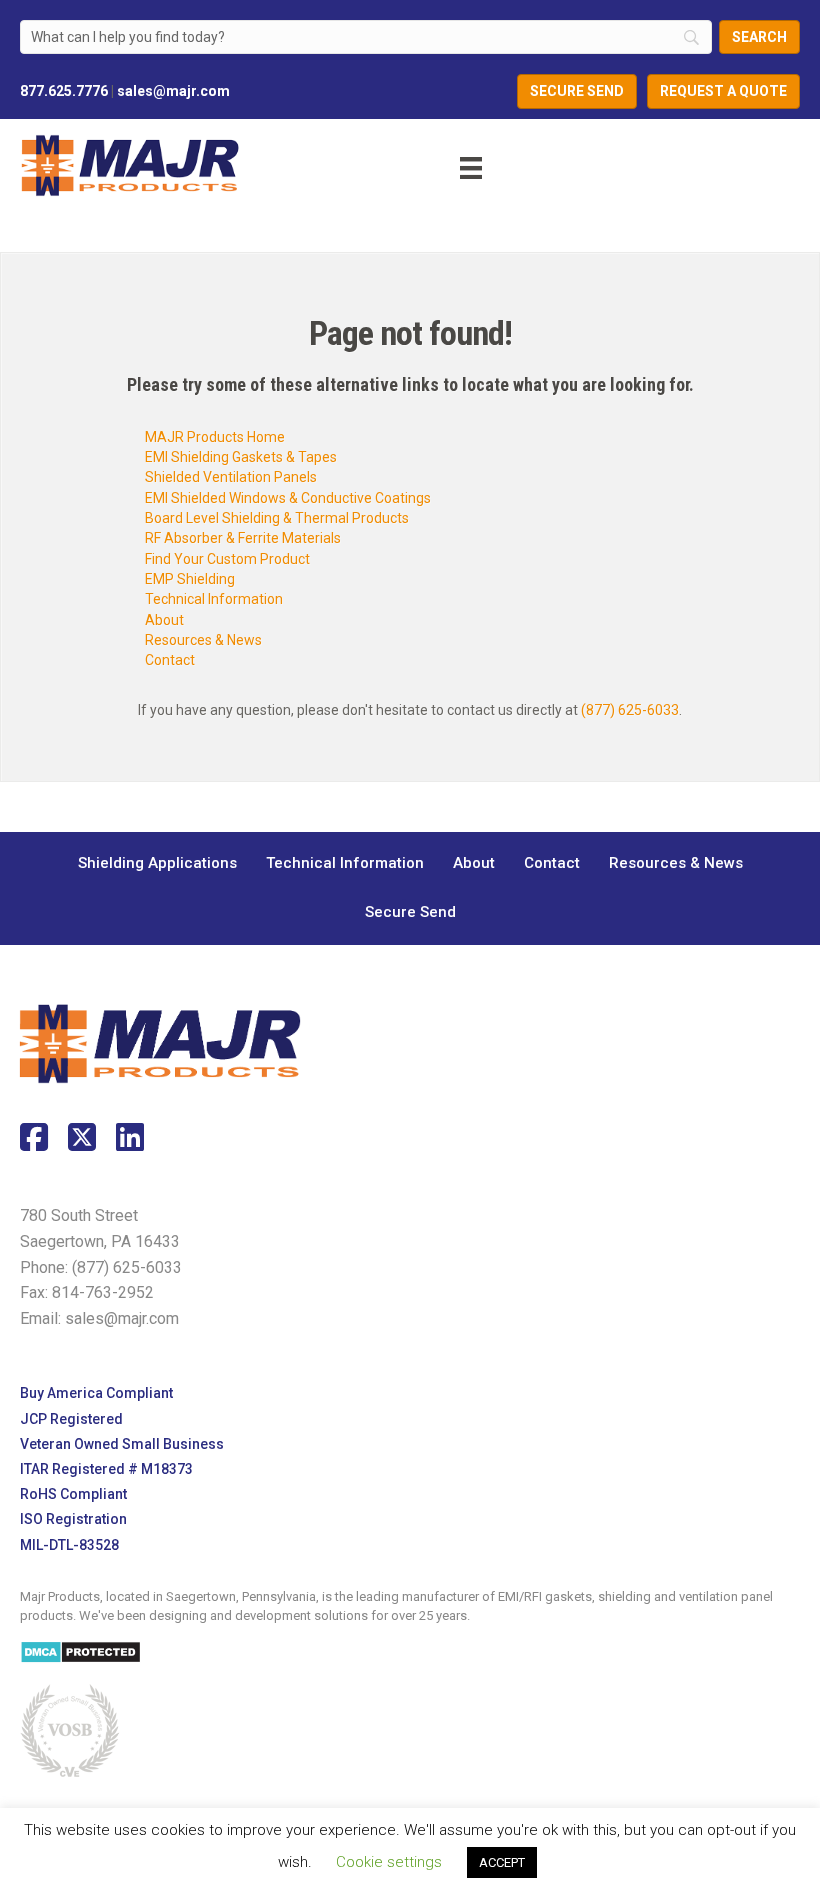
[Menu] (456, 165)
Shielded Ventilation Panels (231, 477)
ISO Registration (73, 1519)
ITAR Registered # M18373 (106, 1469)
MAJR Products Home (215, 437)
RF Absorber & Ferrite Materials (243, 538)
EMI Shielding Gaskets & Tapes (241, 457)
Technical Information (214, 599)
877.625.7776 (64, 91)
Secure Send (410, 912)
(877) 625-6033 (630, 710)
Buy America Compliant (96, 1393)
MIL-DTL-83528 (69, 1545)
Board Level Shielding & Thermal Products (277, 518)
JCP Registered (71, 1419)
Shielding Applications (157, 863)
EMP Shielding (190, 579)
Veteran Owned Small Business (122, 1444)
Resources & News (203, 640)
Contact (170, 660)
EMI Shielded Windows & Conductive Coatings (288, 498)
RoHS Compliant (73, 1494)
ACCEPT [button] (502, 1862)
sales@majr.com (173, 91)
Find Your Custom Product (227, 559)
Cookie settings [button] (389, 1862)
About (164, 620)
